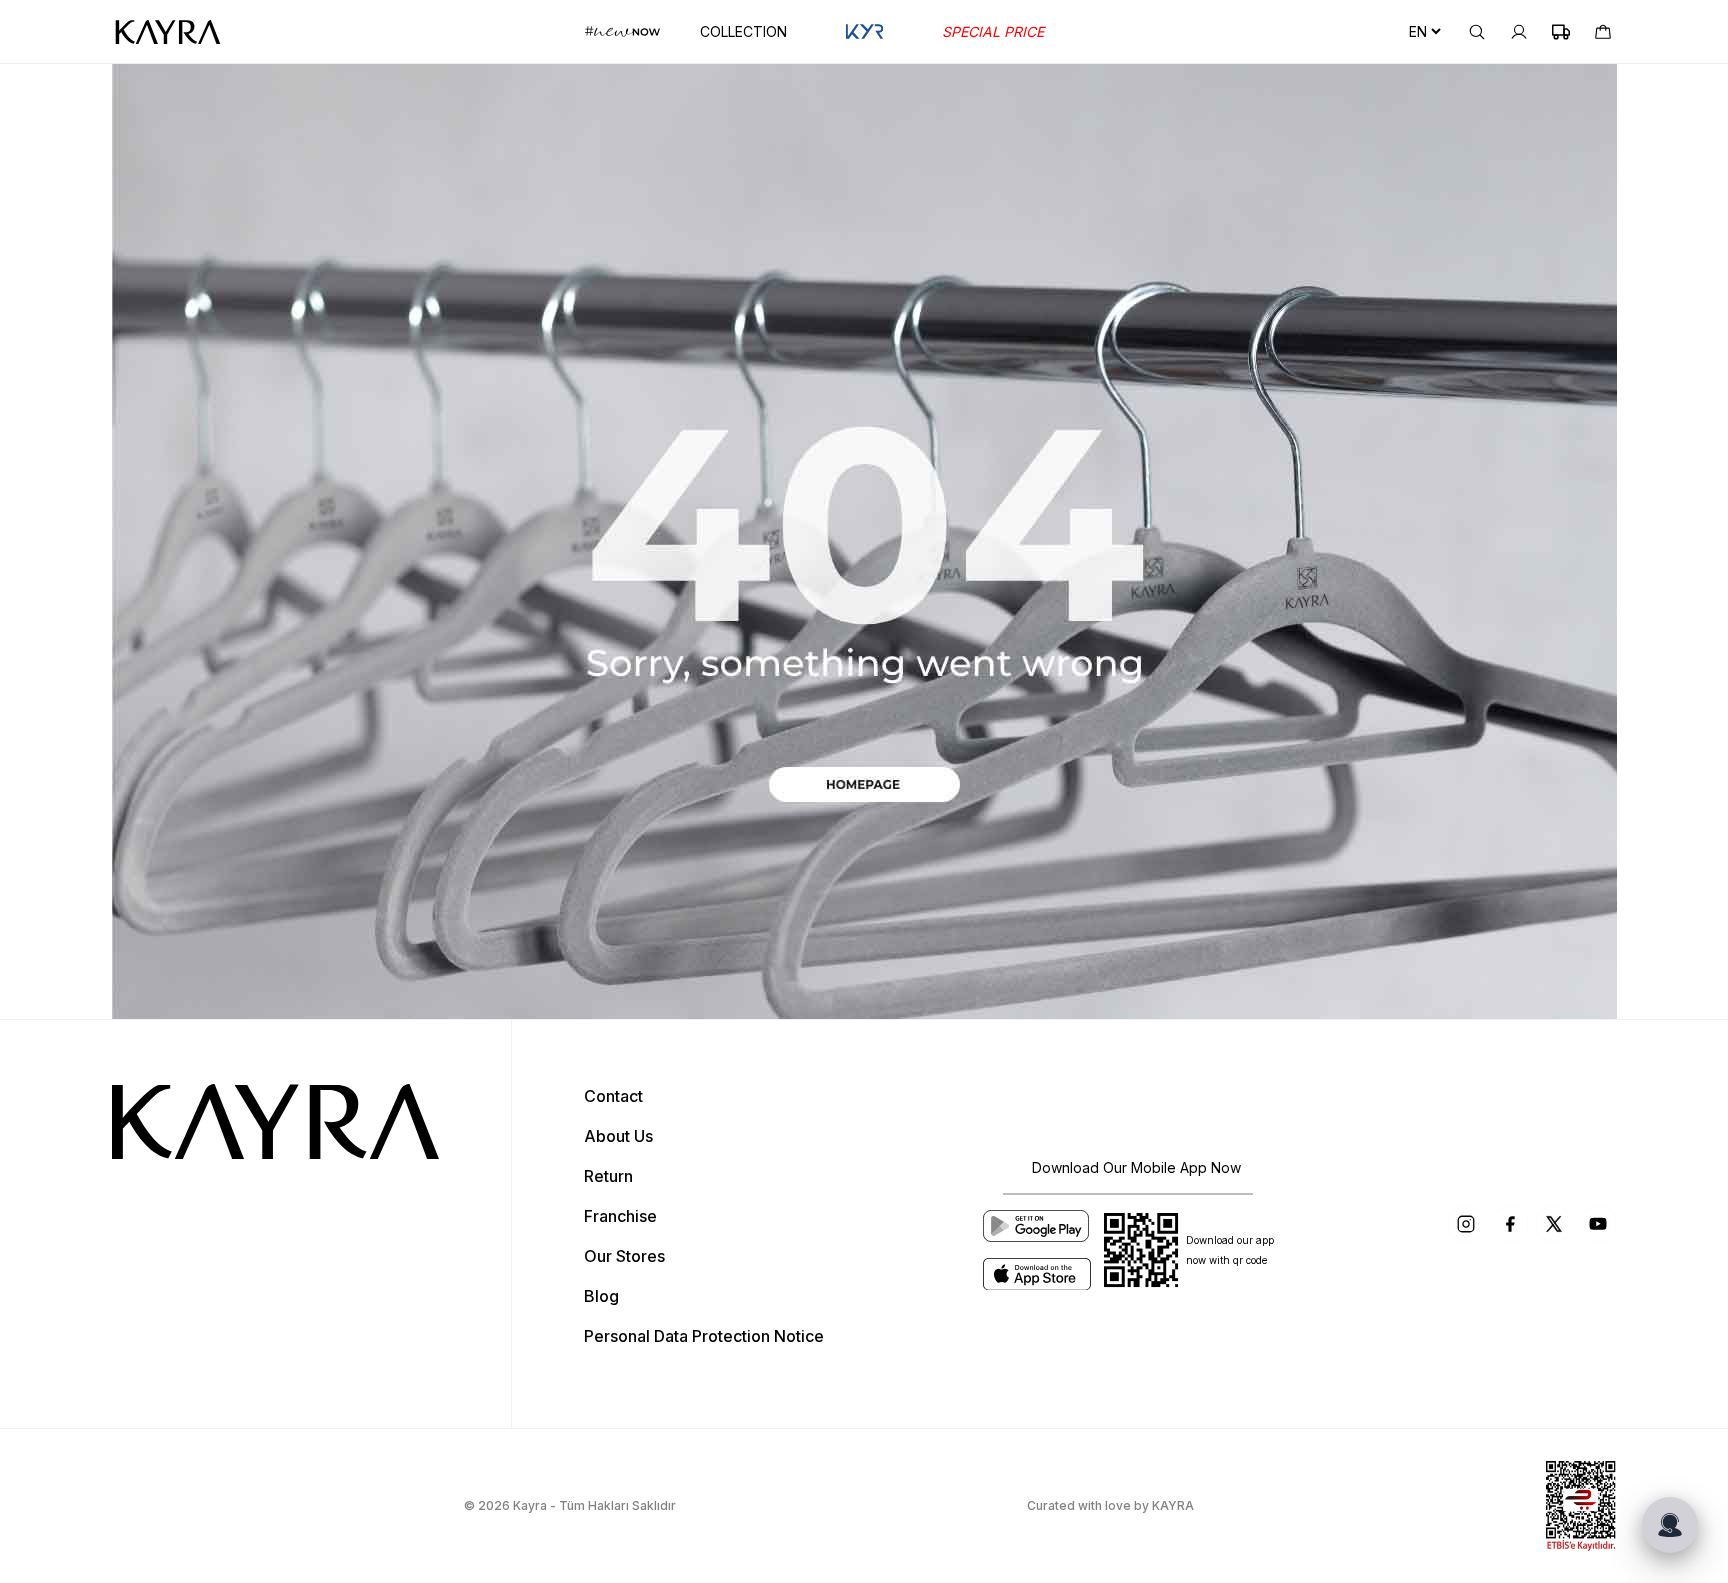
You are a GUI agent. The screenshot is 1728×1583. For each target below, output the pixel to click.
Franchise (620, 1216)
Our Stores (624, 1256)
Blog (601, 1296)
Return (608, 1176)
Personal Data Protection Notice (704, 1336)
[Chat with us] (1670, 1525)
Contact (613, 1096)
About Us (618, 1136)
